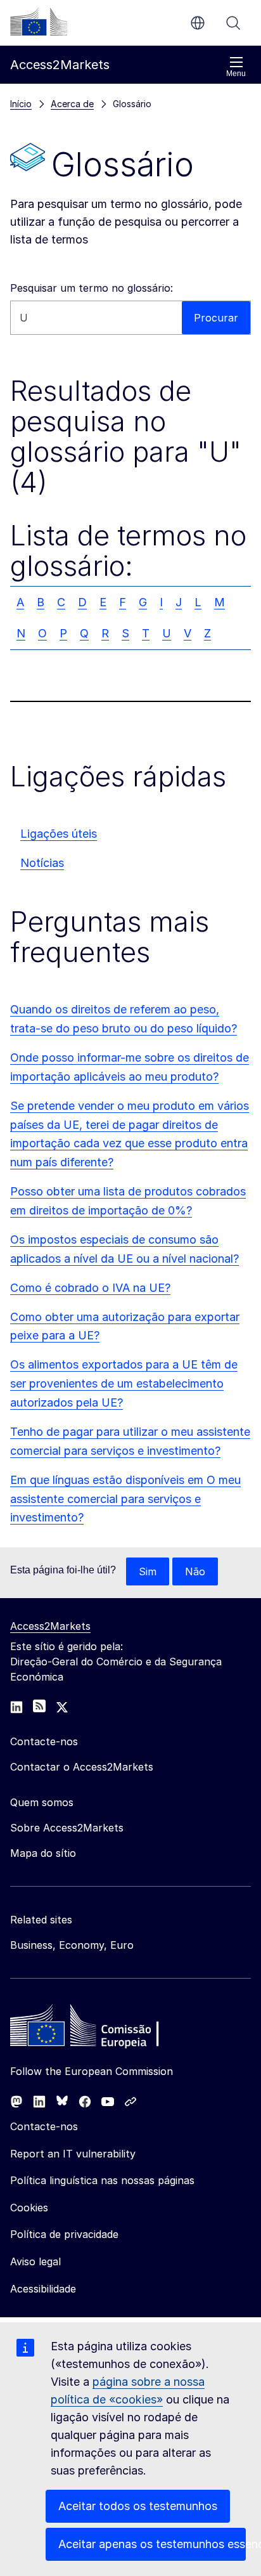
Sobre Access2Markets (67, 1828)
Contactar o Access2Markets (82, 1767)
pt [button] (198, 23)
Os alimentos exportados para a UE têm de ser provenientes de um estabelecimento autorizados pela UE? (124, 1383)
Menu (236, 74)
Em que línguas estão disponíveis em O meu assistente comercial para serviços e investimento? (125, 1499)
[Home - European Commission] (102, 2029)
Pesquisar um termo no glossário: (92, 288)
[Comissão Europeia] (39, 22)
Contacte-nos (44, 2126)
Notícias (42, 863)
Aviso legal (35, 2261)
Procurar (233, 23)
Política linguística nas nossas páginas (102, 2180)
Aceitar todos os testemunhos (138, 2506)
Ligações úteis (59, 834)
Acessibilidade (43, 2289)
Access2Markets (50, 1626)
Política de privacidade (64, 2234)
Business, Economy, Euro (72, 1945)
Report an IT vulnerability (73, 2154)
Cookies (29, 2208)
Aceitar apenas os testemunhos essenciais (152, 2544)
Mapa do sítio (43, 1853)
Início (21, 104)
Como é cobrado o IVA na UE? (90, 1288)
